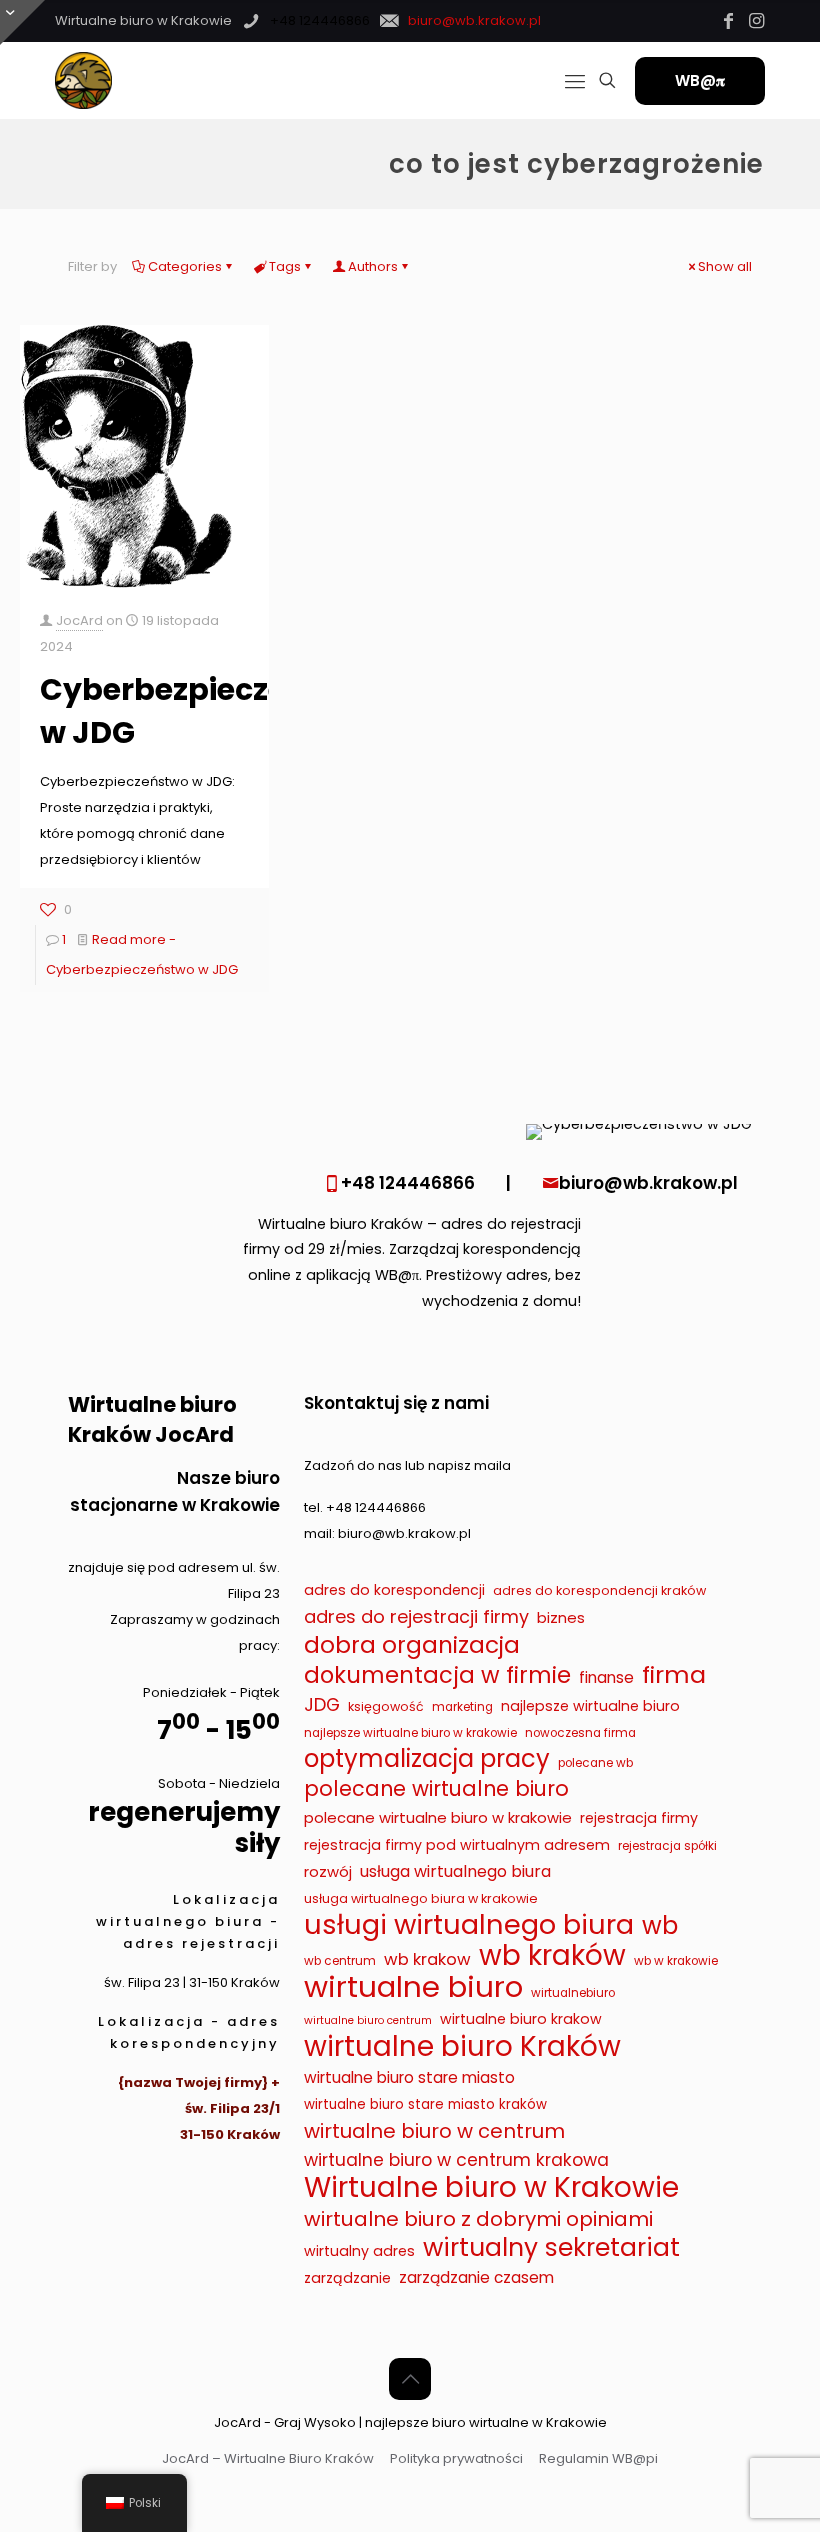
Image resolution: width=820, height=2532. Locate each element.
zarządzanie (347, 2278)
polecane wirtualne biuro (436, 1789)
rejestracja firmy (639, 1818)
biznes (561, 1617)
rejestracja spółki (667, 1846)
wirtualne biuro (413, 1987)
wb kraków (552, 1956)
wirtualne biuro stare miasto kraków (425, 2104)
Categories (185, 266)
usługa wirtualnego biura (455, 1871)
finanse (606, 1677)
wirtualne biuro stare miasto (409, 2077)
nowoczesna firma (580, 1733)
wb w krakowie (676, 1961)
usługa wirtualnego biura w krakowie (421, 1898)
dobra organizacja (412, 1645)
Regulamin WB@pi (598, 2458)
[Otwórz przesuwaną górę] (22, 22)
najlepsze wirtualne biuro (590, 1706)
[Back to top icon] (410, 2379)
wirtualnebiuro (573, 1993)
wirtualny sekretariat (551, 2248)
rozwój (328, 1871)
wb (660, 1926)
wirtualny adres (359, 2251)
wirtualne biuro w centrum (434, 2131)
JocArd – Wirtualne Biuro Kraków (268, 2458)
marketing (462, 1707)
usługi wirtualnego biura (469, 1925)
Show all (725, 266)
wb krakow (427, 1959)
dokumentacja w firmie (437, 1675)
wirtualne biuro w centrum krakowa (456, 2160)
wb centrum (340, 1961)
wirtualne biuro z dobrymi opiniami (478, 2219)
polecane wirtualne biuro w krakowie (438, 1817)
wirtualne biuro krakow (521, 2019)
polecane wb (595, 1763)
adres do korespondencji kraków (599, 1590)
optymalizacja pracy (427, 1759)
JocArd (79, 620)
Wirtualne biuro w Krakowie (491, 2188)
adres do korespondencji (394, 1590)
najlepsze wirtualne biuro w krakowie (410, 1733)
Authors (373, 266)
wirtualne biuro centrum (368, 2020)
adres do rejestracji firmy (416, 1616)
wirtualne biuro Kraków (462, 2047)
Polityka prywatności (456, 2458)
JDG (322, 1704)
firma (674, 1675)
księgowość (386, 1706)
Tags (285, 266)
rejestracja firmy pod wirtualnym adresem (457, 1845)
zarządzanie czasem (476, 2277)
